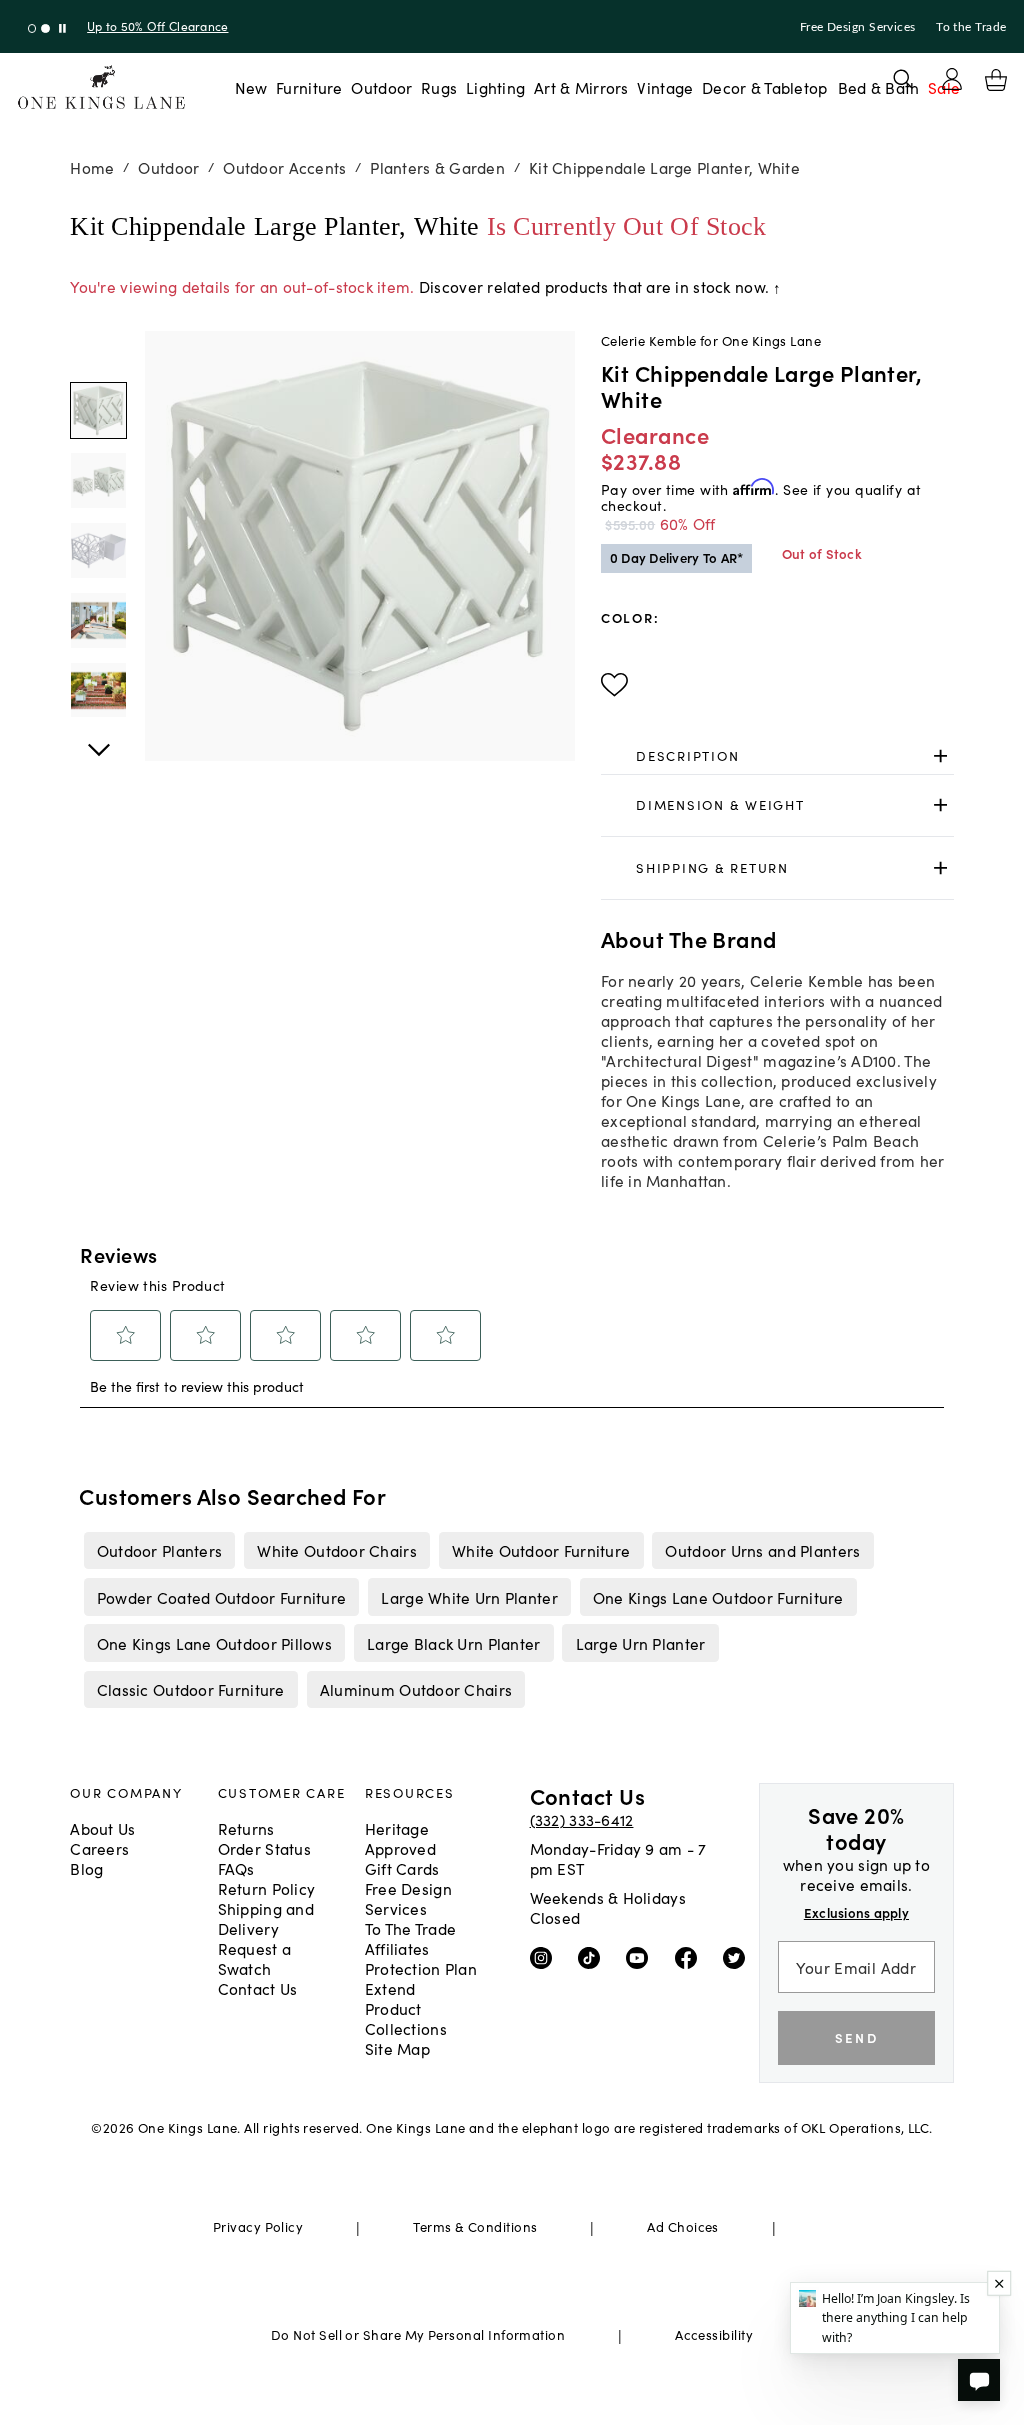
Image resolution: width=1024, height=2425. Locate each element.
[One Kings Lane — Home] (101, 87)
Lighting (495, 87)
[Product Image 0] (98, 410)
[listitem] (159, 1550)
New (251, 87)
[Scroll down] (98, 353)
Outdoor (381, 87)
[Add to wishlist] (614, 685)
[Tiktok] (593, 1957)
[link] (777, 756)
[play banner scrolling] (62, 28)
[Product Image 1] (98, 480)
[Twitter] (738, 1957)
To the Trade (971, 27)
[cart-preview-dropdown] (996, 80)
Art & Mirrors (581, 87)
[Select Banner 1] (45, 28)
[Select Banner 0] (32, 28)
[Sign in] (952, 79)
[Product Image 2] (98, 550)
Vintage (665, 87)
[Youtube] (641, 1957)
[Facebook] (690, 1957)
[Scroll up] (98, 739)
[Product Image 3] (98, 620)
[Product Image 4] (98, 690)
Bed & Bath (879, 87)
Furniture (309, 87)
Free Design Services (858, 27)
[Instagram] (545, 1957)
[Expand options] (940, 755)
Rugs (439, 87)
